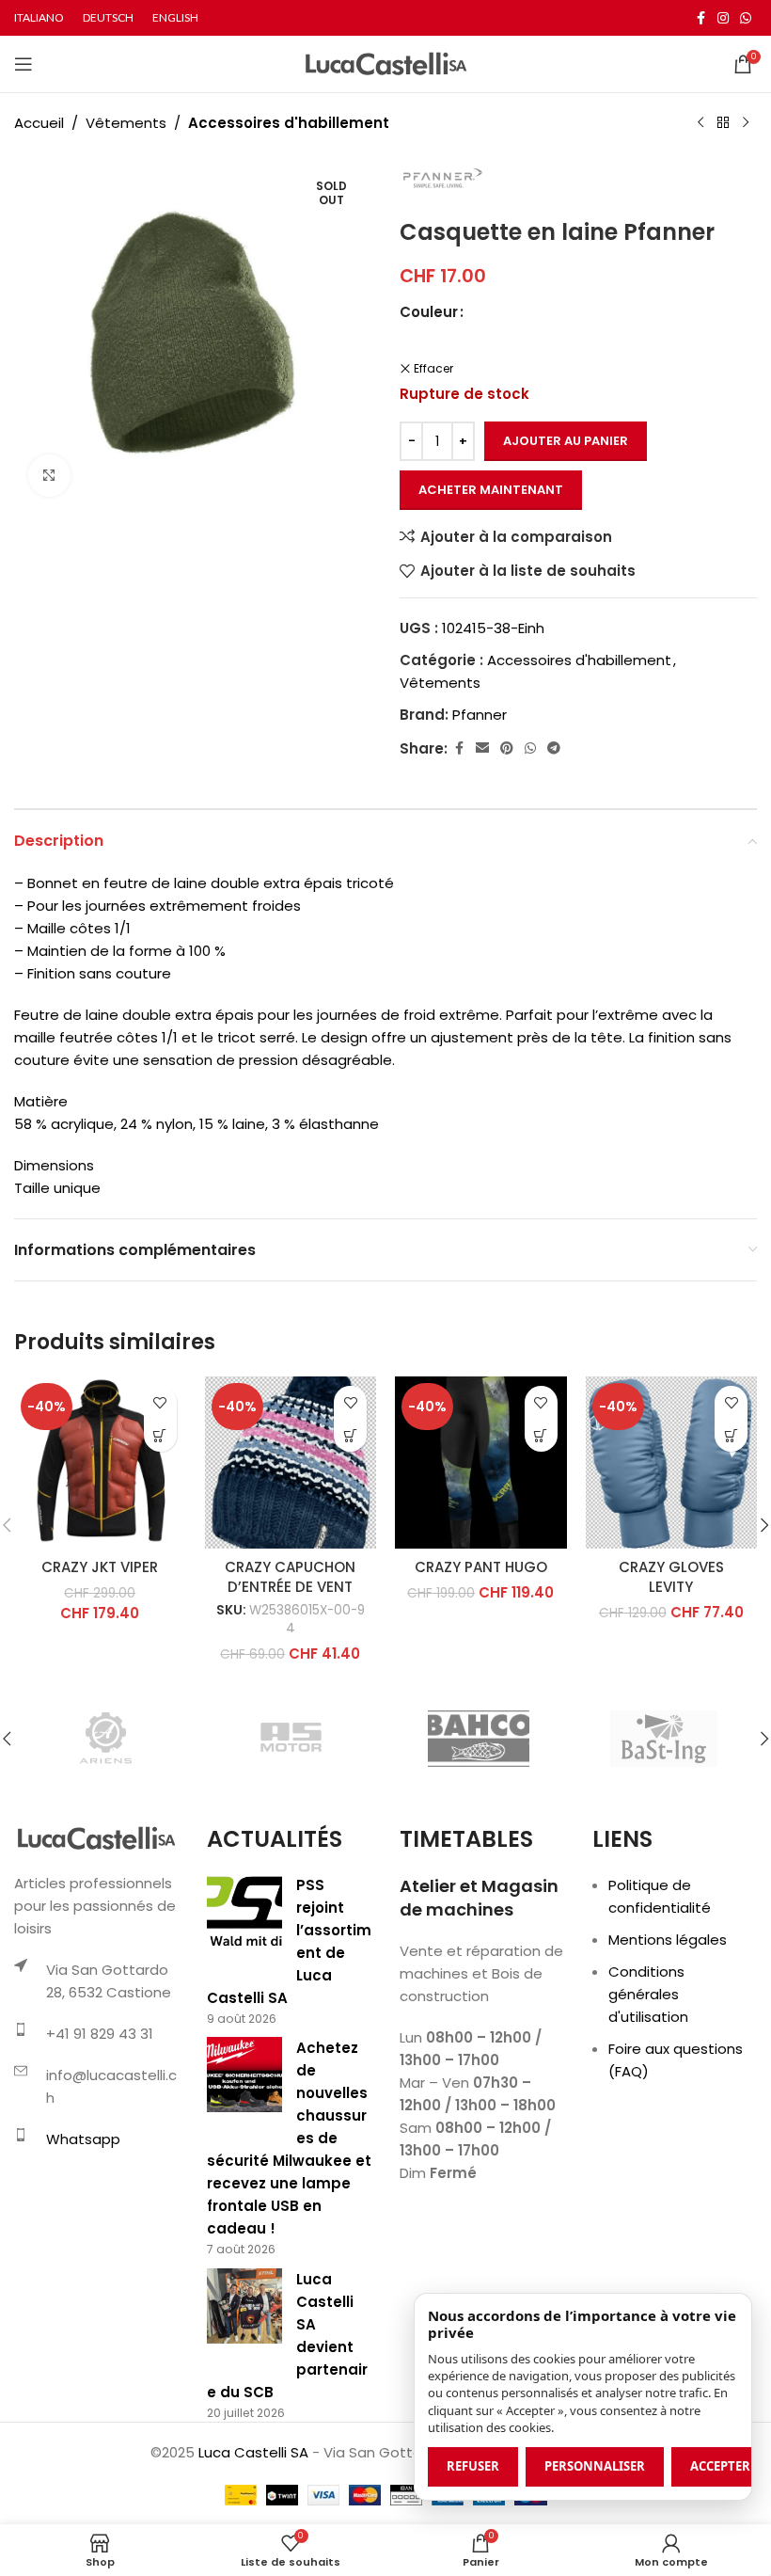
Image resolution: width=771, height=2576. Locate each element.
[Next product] (746, 123)
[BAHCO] (478, 1739)
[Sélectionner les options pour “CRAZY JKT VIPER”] (160, 1435)
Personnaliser (595, 2466)
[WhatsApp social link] (746, 18)
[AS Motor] (292, 1739)
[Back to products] (723, 123)
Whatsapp (83, 2139)
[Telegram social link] (554, 748)
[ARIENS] (107, 1739)
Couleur (429, 312)
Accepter (720, 2466)
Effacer (433, 369)
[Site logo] (386, 63)
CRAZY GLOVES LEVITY (671, 1577)
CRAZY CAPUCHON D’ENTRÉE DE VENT (290, 1577)
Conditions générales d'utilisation (648, 1994)
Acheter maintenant (491, 490)
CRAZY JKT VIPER (100, 1567)
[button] (350, 1435)
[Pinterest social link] (507, 748)
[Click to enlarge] (49, 476)
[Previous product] (700, 123)
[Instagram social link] (723, 18)
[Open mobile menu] (24, 64)
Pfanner (480, 715)
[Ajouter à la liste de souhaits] (160, 1402)
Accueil (39, 123)
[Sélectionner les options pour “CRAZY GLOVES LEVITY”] (731, 1435)
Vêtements (126, 123)
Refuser (473, 2466)
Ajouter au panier (566, 441)
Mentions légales (668, 1940)
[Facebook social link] (700, 18)
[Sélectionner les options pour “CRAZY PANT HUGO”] (541, 1435)
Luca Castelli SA (253, 2452)
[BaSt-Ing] (663, 1739)
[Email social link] (482, 748)
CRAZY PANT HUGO (481, 1567)
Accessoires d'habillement (289, 123)
